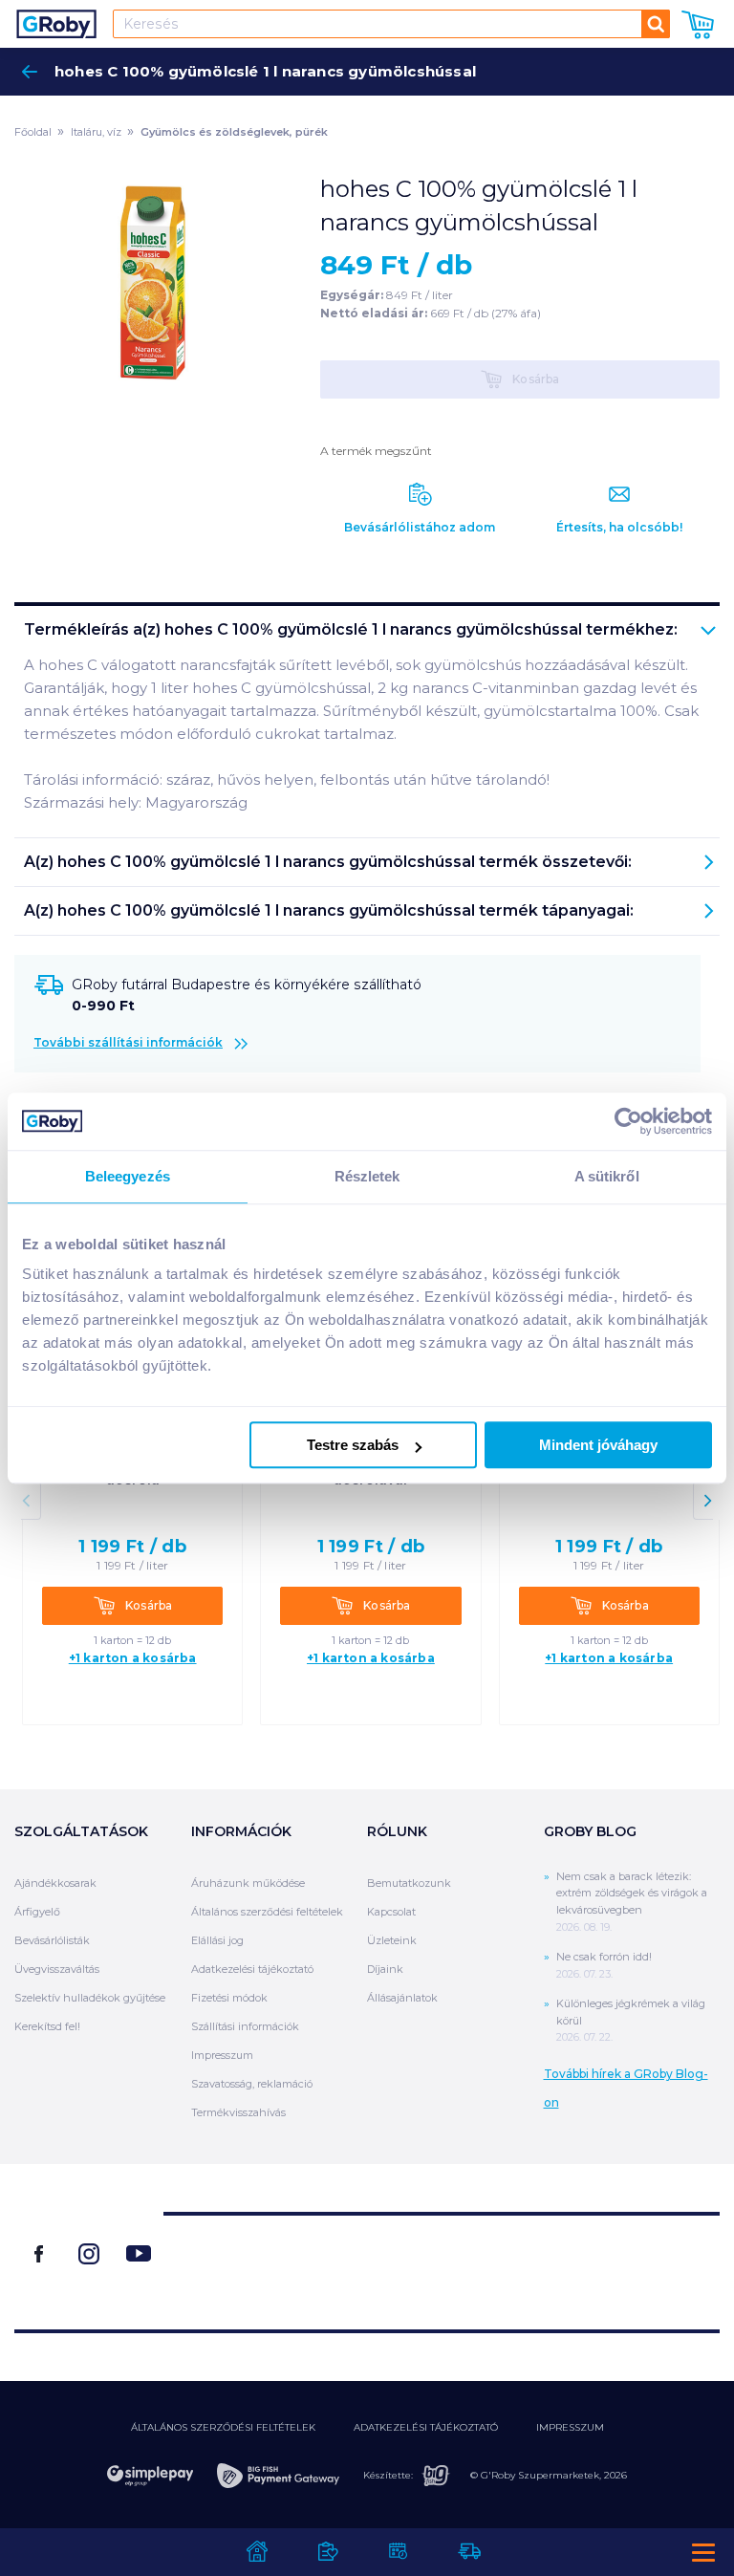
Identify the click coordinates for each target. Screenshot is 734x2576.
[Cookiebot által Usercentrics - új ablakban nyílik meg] (628, 1121)
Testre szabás (353, 1445)
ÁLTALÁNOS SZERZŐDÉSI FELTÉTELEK (223, 2427)
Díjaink (385, 1969)
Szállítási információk (245, 2026)
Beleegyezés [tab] (128, 1176)
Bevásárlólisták (52, 1940)
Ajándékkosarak (55, 1883)
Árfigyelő (37, 1912)
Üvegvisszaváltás (57, 1969)
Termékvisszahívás (238, 2112)
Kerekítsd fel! (47, 2026)
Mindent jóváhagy (598, 1445)
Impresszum (222, 2055)
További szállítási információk (128, 1042)
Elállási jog (217, 1940)
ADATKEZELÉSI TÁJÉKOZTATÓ (426, 2427)
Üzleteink (392, 1940)
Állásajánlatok (402, 1998)
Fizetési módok (229, 1998)
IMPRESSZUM (570, 2427)
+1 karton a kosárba (133, 1658)
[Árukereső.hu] (442, 2264)
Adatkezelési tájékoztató (252, 1969)
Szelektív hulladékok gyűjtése (90, 1998)
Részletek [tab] (367, 1176)
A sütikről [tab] (607, 1176)
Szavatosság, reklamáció (252, 2084)
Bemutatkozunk (409, 1883)
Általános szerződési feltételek (267, 1912)
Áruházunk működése (248, 1883)
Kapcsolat (391, 1912)
